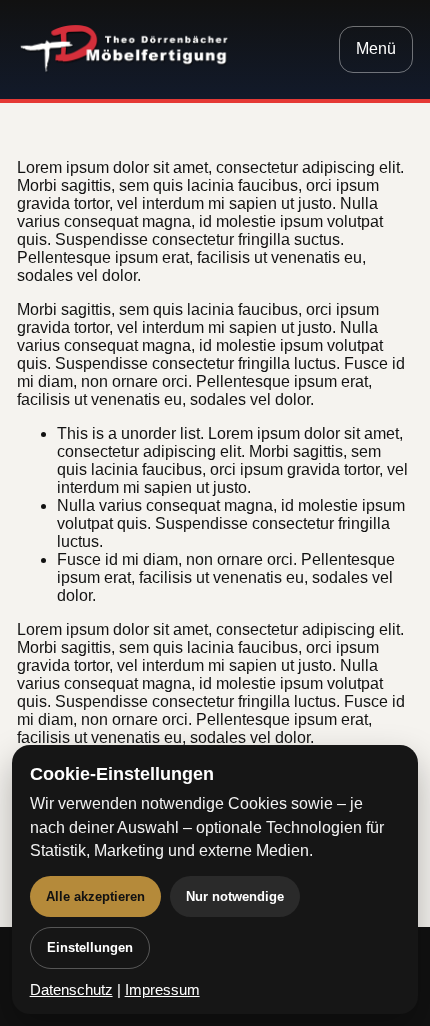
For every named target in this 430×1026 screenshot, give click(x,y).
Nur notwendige (235, 896)
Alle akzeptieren (95, 896)
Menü (376, 48)
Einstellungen (90, 947)
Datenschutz (71, 990)
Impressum (162, 990)
